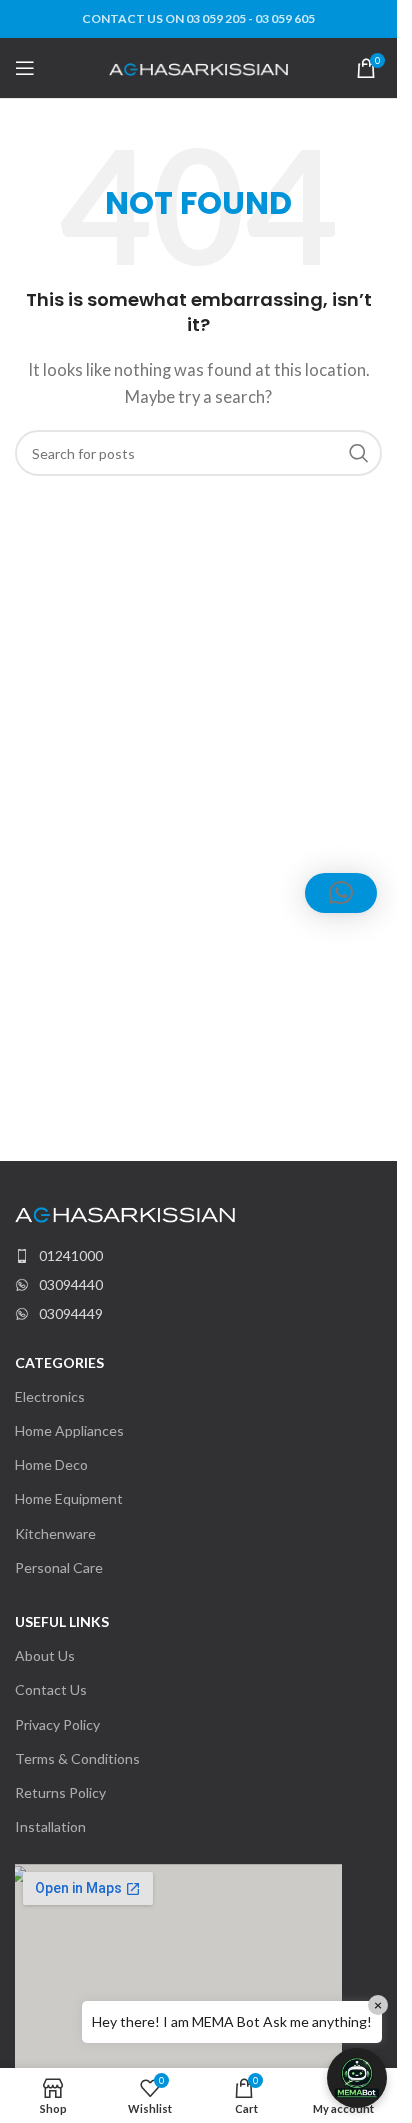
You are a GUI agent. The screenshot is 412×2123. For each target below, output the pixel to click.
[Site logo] (198, 67)
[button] (357, 2078)
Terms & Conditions (77, 1758)
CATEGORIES (59, 1362)
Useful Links (62, 1621)
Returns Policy (60, 1792)
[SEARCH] (359, 453)
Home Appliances (69, 1430)
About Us (45, 1655)
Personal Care (59, 1567)
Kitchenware (55, 1533)
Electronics (50, 1396)
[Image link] (125, 1213)
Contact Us (51, 1689)
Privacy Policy (57, 1724)
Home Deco (51, 1464)
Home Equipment (69, 1498)
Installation (50, 1826)
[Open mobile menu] (25, 68)
